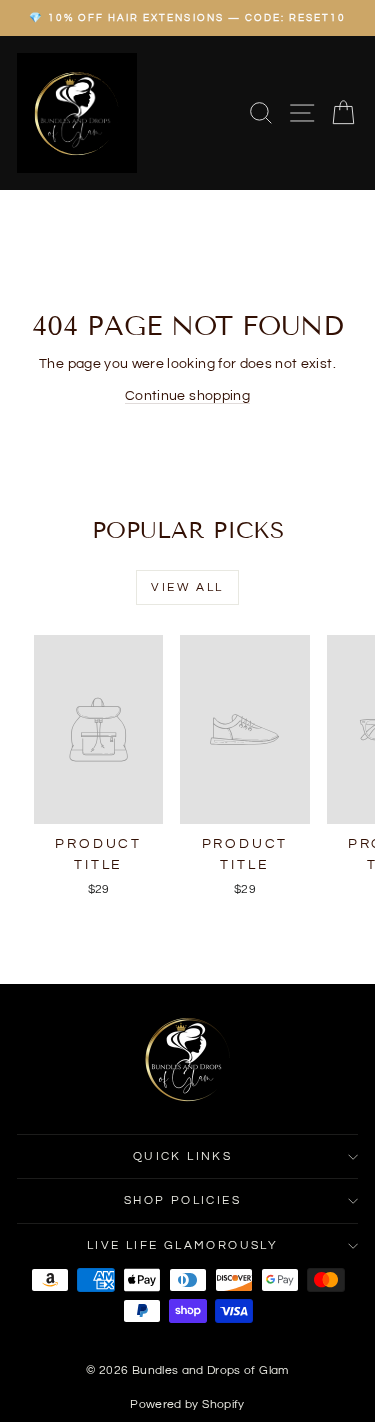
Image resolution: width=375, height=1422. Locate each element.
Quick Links (182, 1156)
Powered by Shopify (187, 1404)
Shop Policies (182, 1200)
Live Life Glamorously (182, 1245)
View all (187, 587)
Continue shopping (187, 396)
